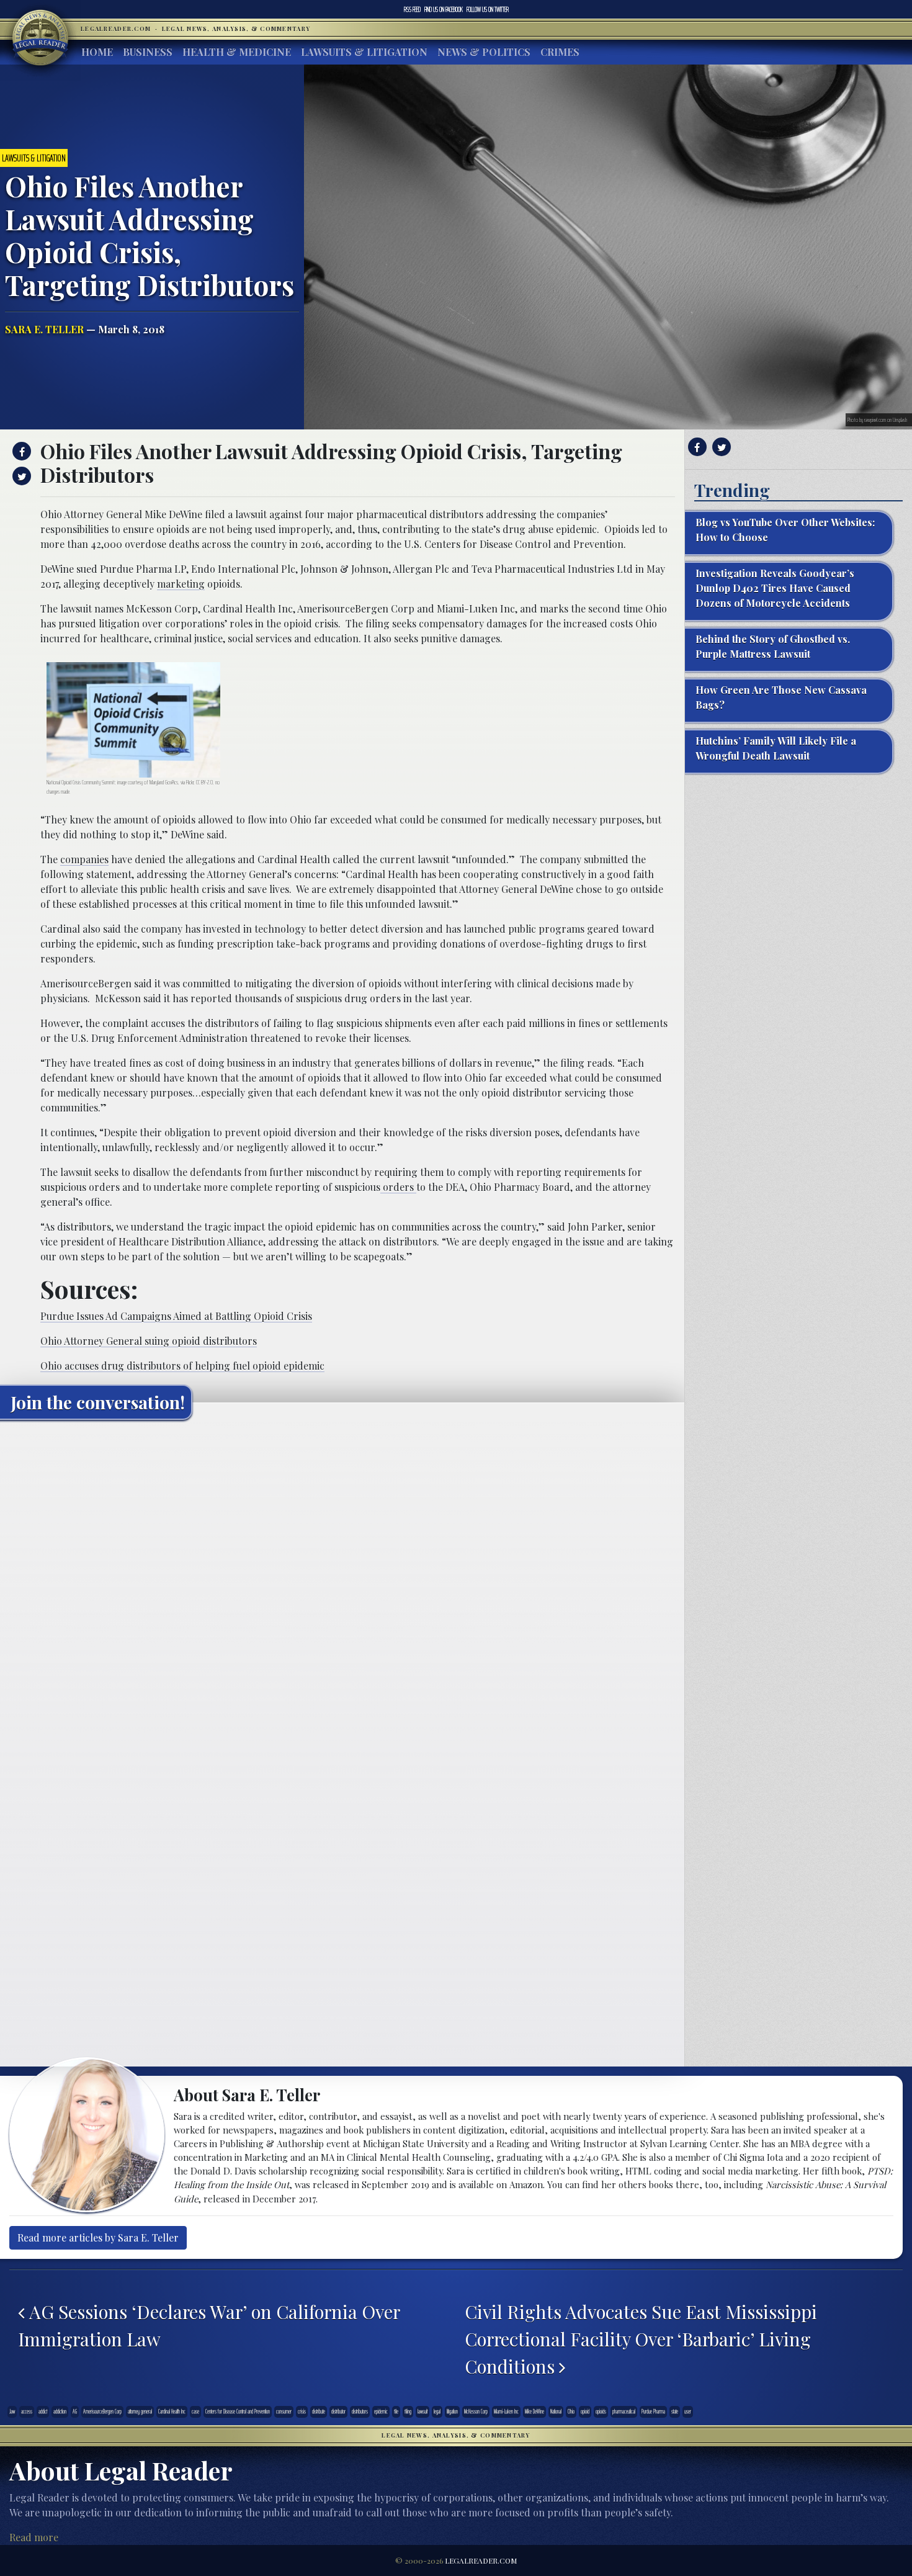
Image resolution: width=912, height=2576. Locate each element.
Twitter (488, 9)
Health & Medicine (237, 52)
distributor (338, 2412)
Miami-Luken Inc (506, 2412)
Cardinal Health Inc (172, 2412)
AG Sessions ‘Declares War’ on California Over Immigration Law (209, 2325)
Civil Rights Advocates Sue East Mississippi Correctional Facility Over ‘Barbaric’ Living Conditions (641, 2339)
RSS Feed (412, 9)
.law (12, 2412)
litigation (452, 2412)
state (675, 2412)
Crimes (560, 52)
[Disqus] (342, 1584)
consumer (284, 2412)
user (688, 2412)
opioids (601, 2412)
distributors (360, 2412)
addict (43, 2412)
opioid (585, 2412)
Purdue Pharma (653, 2412)
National (556, 2412)
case (195, 2412)
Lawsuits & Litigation (364, 52)
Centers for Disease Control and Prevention (238, 2412)
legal (437, 2412)
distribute (319, 2412)
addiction (60, 2412)
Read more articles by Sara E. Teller (98, 2237)
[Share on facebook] (20, 451)
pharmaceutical (624, 2412)
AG (75, 2412)
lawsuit (422, 2412)
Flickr (190, 782)
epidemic (381, 2412)
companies (84, 859)
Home (97, 52)
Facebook (444, 9)
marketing (181, 584)
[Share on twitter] (20, 476)
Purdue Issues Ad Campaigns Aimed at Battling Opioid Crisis (176, 1316)
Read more (34, 2537)
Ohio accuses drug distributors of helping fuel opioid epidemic (182, 1366)
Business (148, 52)
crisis (302, 2412)
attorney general (140, 2412)
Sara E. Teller (44, 329)
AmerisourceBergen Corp (102, 2412)
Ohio (571, 2412)
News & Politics (484, 52)
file (396, 2412)
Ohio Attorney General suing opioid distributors (149, 1341)
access (27, 2412)
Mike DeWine (534, 2412)
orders (398, 1187)
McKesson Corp (476, 2412)
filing (408, 2412)
